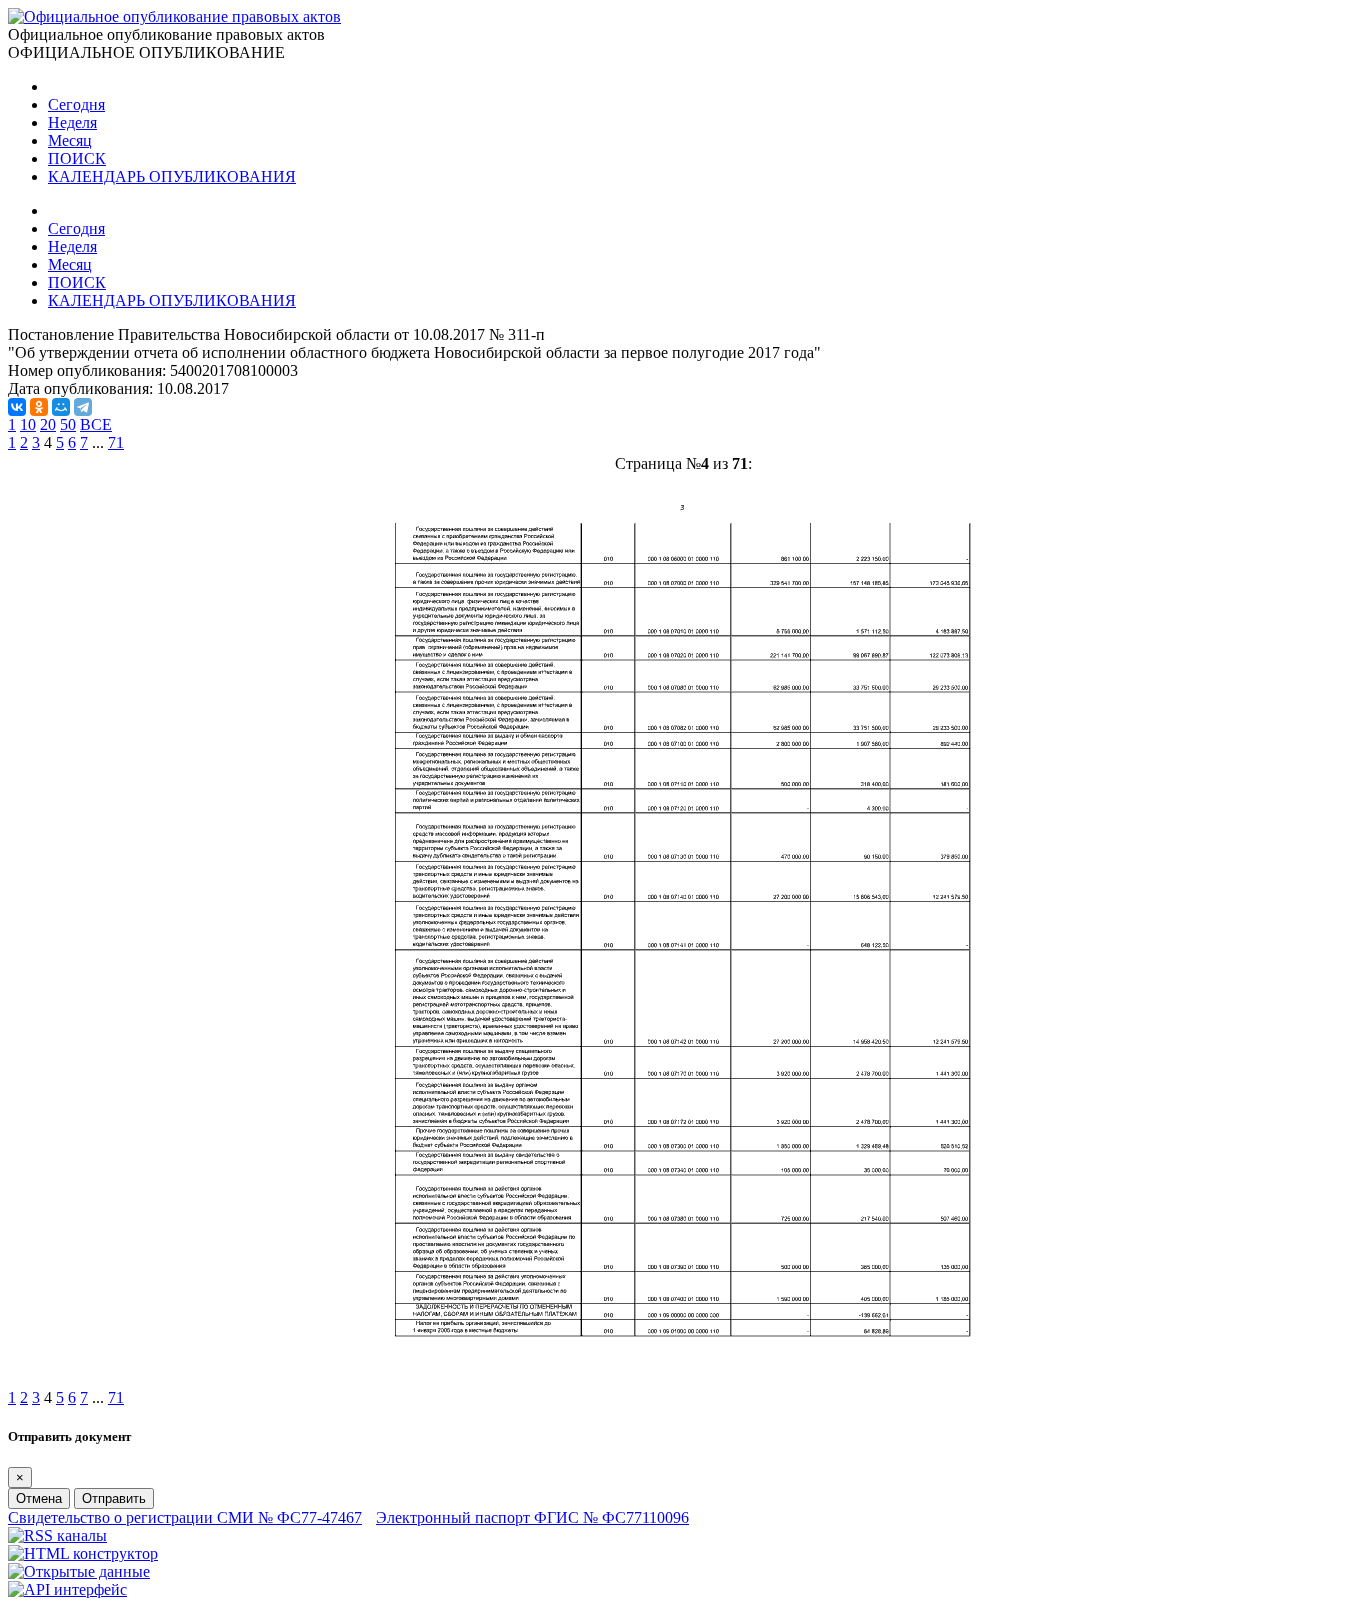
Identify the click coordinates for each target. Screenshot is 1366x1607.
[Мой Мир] (61, 407)
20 (48, 424)
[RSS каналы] (57, 1535)
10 (28, 424)
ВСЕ (96, 424)
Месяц (70, 140)
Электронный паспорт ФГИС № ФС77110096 (532, 1517)
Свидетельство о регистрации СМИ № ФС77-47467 (185, 1517)
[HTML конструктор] (83, 1553)
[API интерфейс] (67, 1589)
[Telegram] (83, 407)
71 (116, 442)
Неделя (72, 122)
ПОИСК (77, 158)
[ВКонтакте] (17, 407)
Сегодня (76, 104)
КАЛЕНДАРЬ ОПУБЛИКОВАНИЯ (172, 176)
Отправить (114, 1498)
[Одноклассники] (39, 407)
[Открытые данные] (79, 1571)
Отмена (39, 1498)
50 (68, 424)
